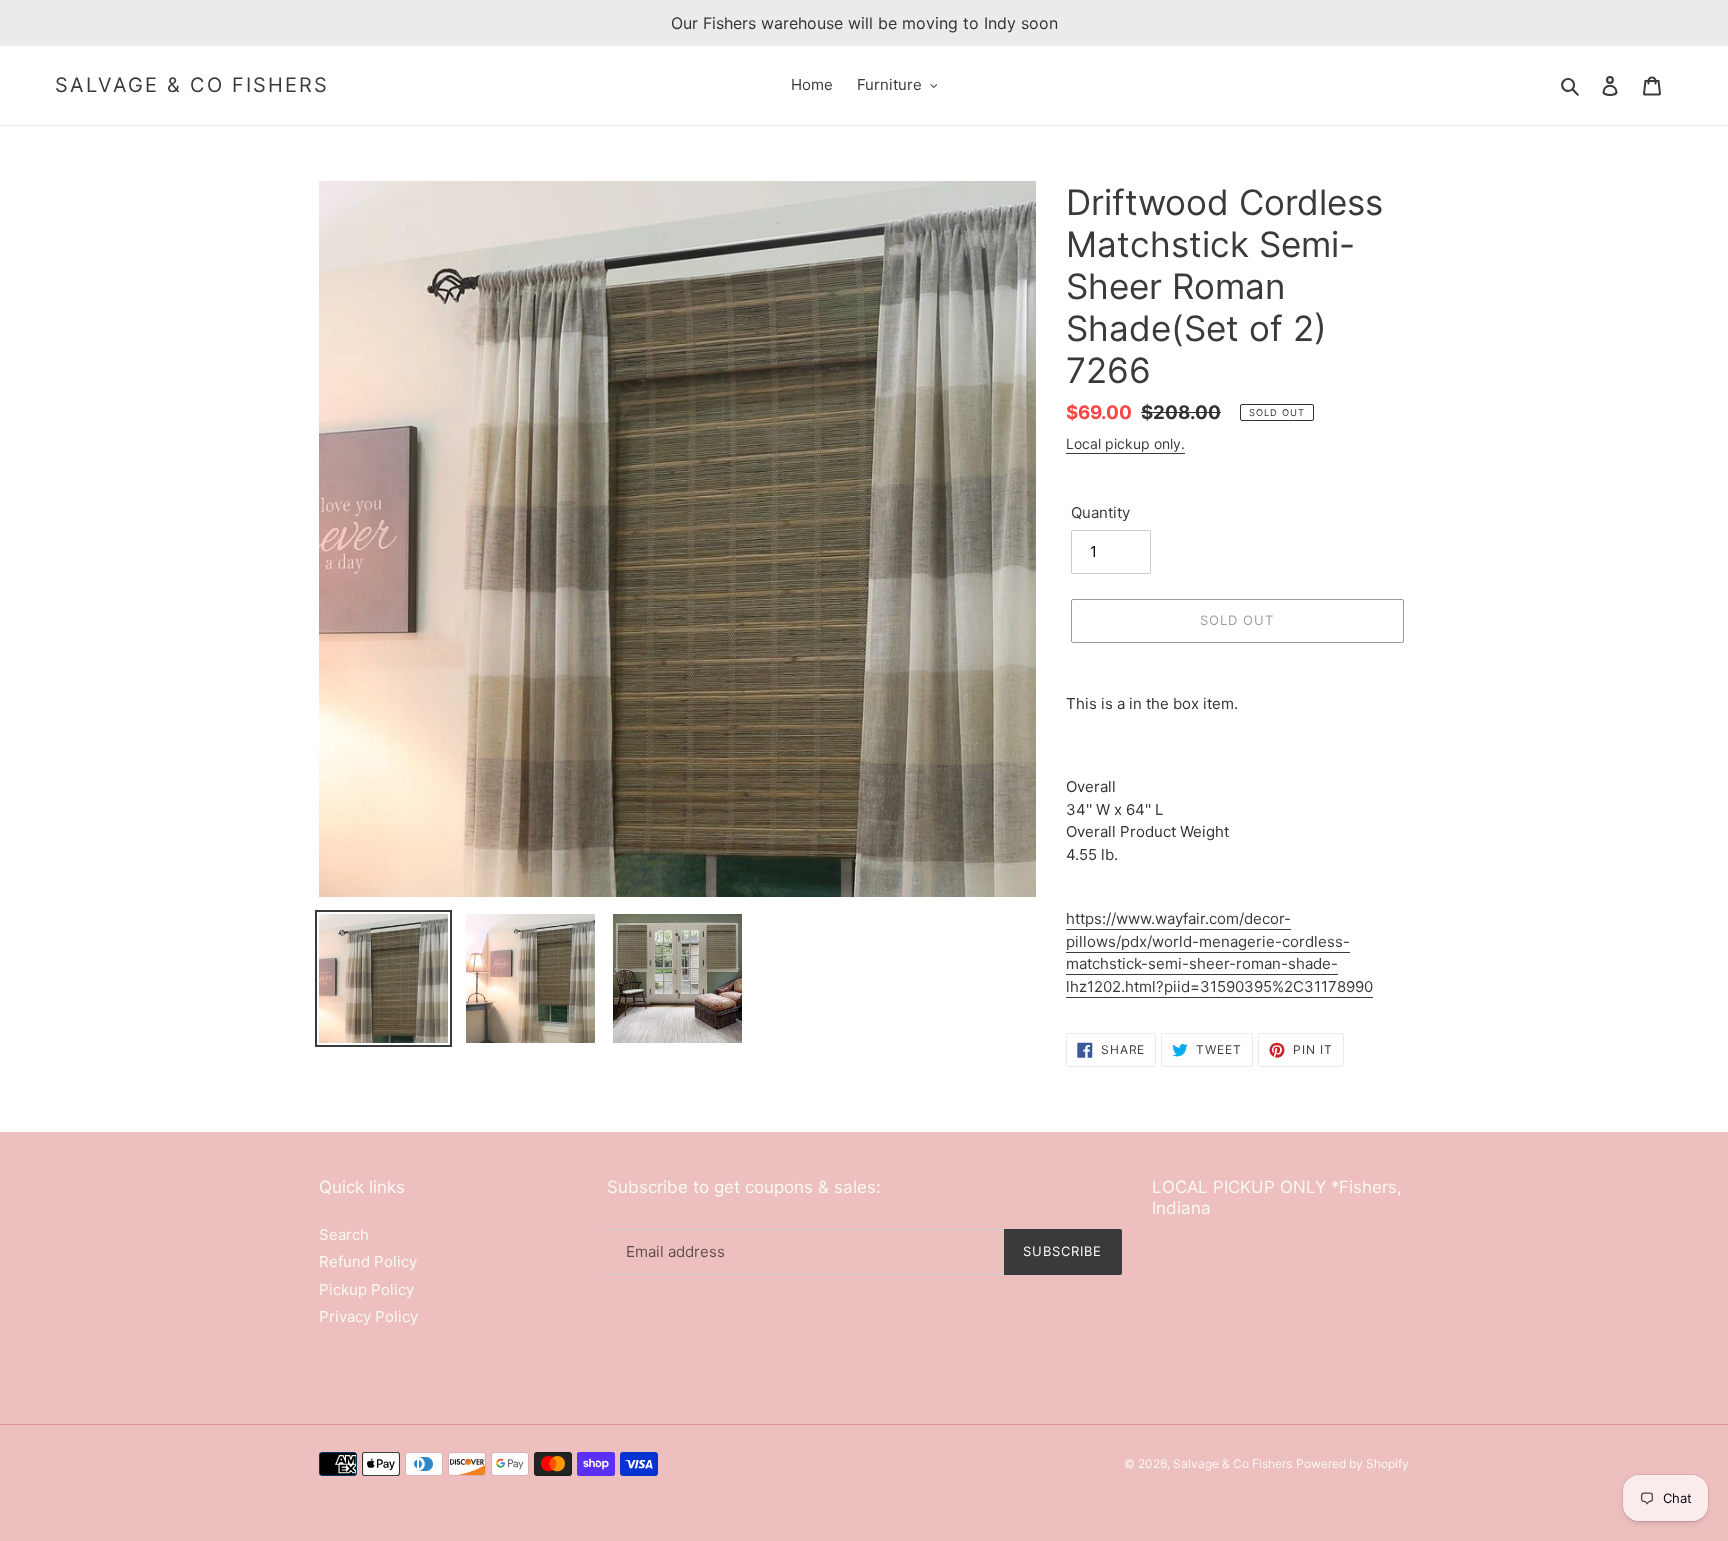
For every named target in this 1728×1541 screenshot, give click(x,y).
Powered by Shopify (1352, 1463)
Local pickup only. (1125, 443)
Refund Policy (368, 1261)
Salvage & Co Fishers (192, 85)
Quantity (1100, 512)
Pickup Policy (366, 1289)
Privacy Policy (368, 1316)
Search (344, 1234)
